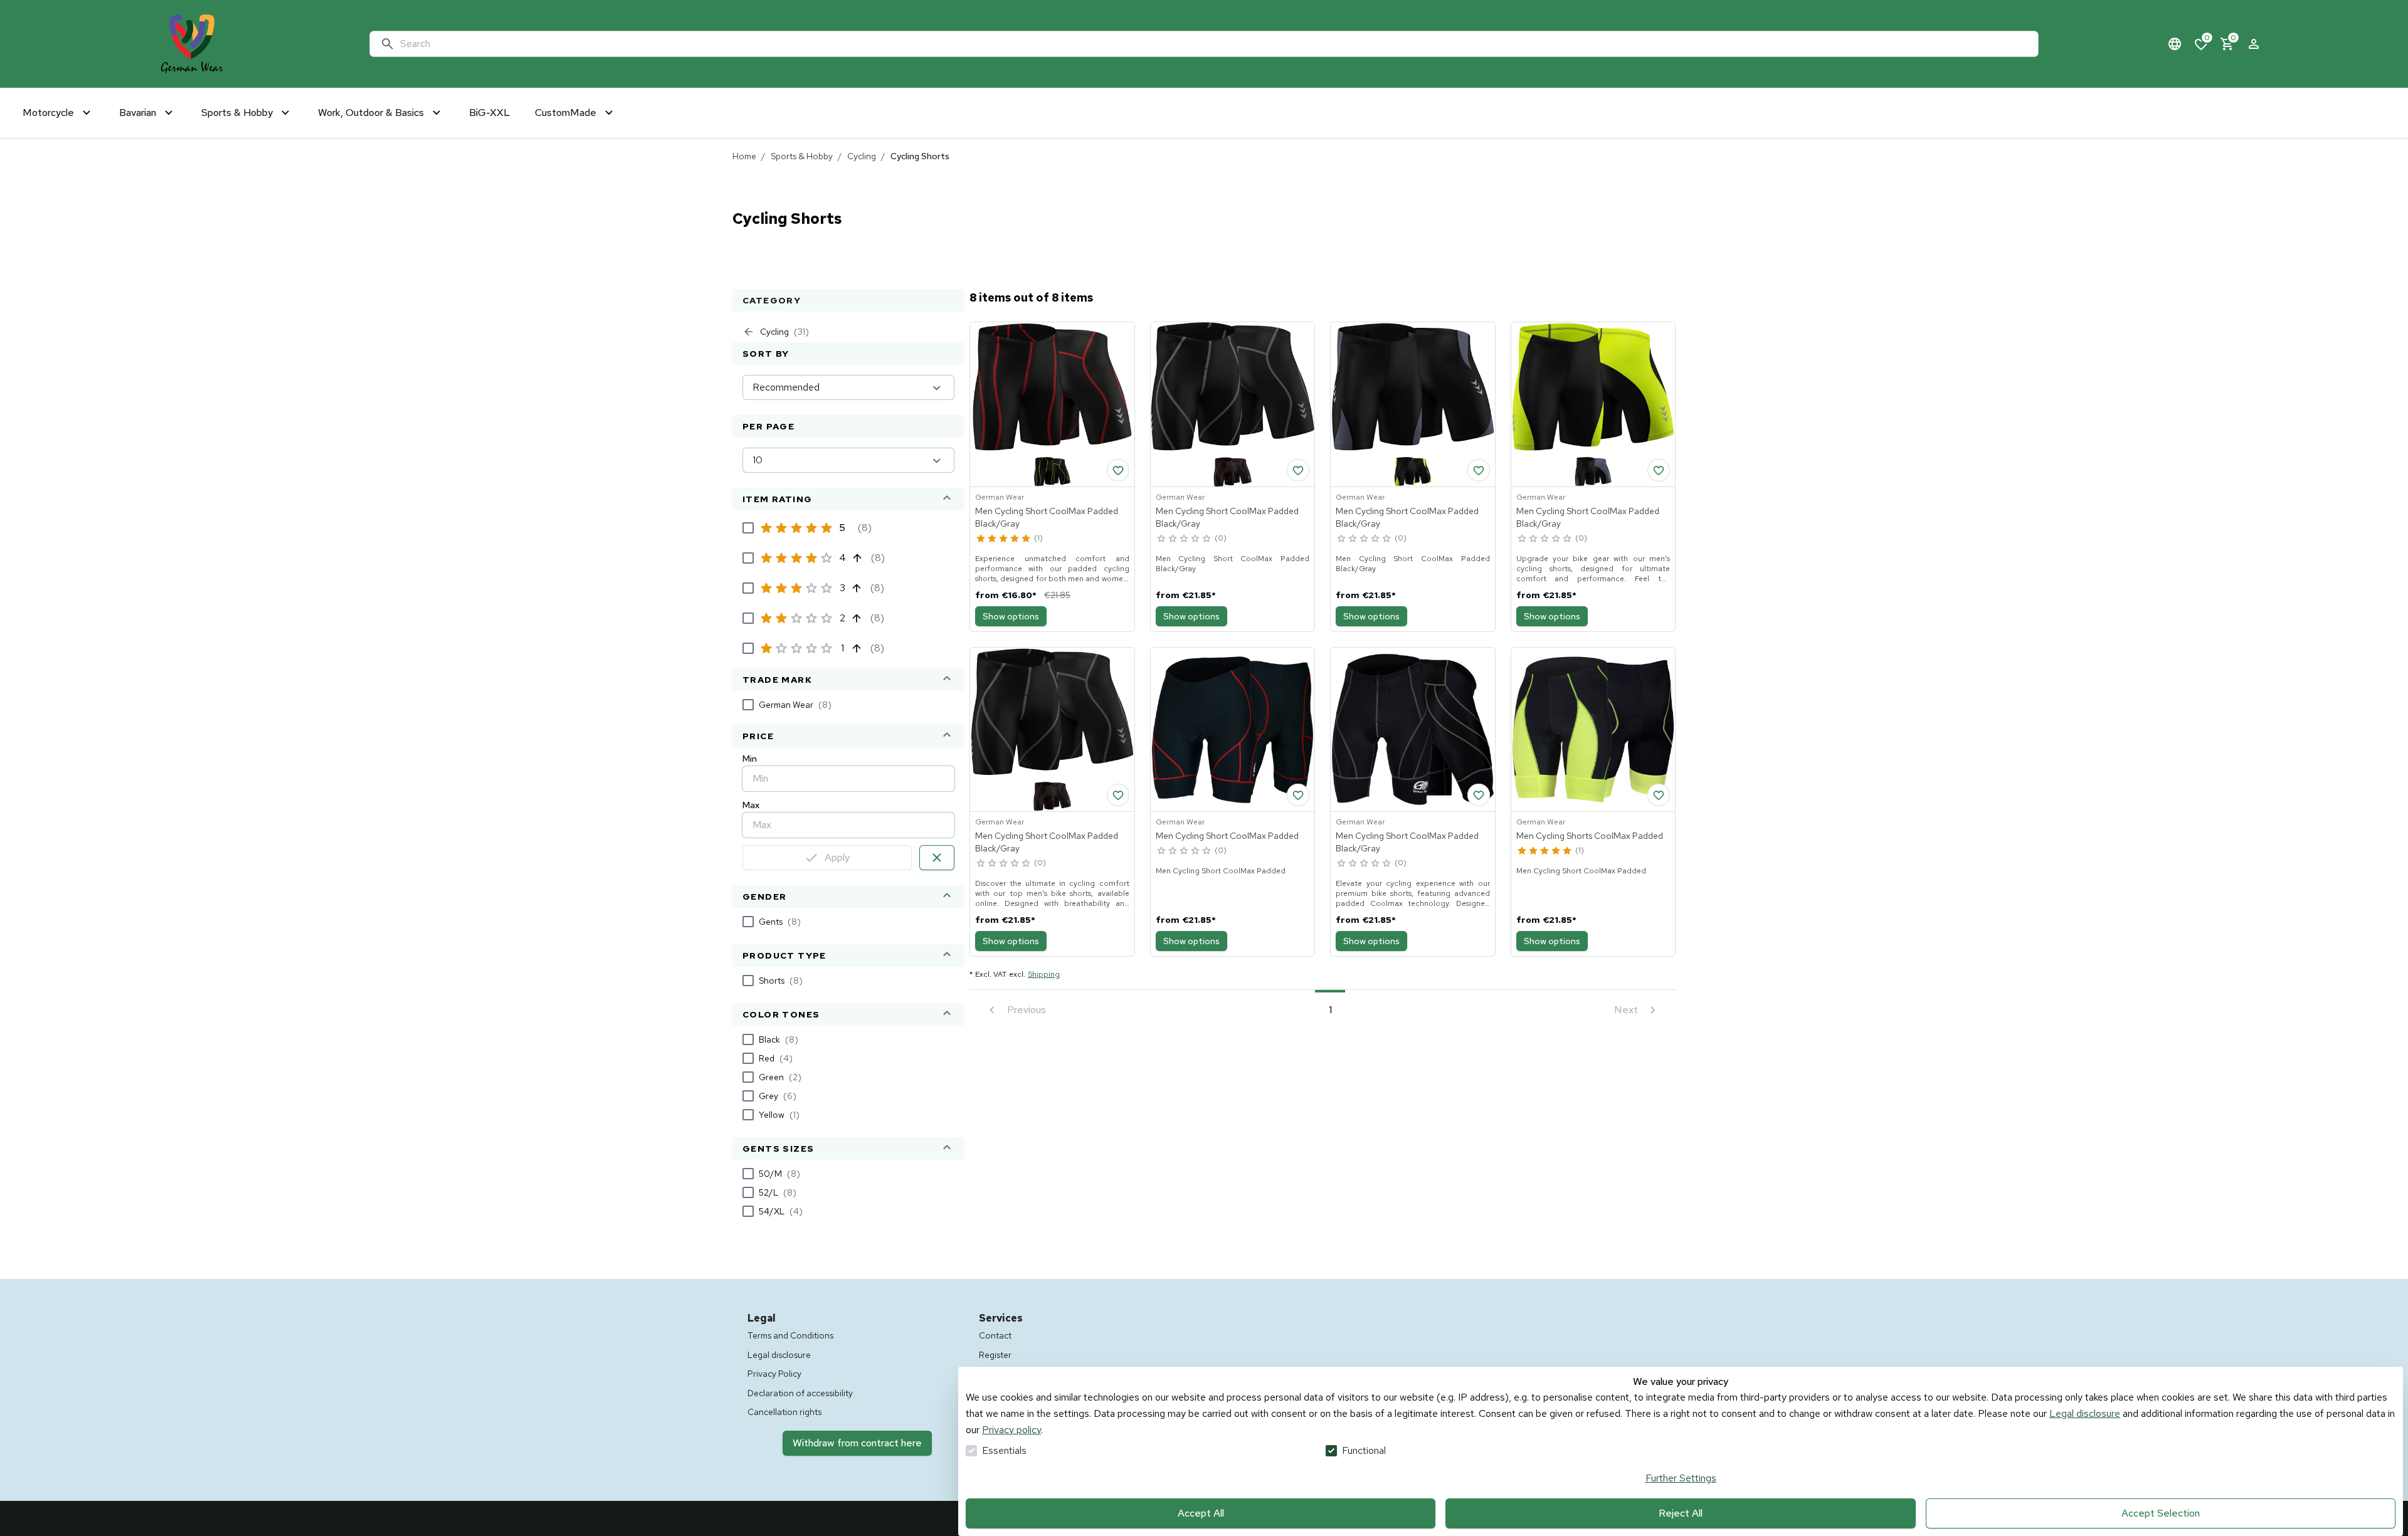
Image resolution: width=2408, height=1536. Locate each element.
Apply (837, 857)
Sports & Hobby (802, 156)
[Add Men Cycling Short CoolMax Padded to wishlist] (1298, 795)
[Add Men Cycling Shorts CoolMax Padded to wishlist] (1659, 795)
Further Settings (1681, 1478)
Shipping (1044, 974)
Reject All (1681, 1513)
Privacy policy (1011, 1430)
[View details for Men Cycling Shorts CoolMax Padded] (1593, 730)
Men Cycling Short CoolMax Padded (1227, 836)
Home (744, 156)
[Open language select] (2175, 44)
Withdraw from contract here (857, 1443)
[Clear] (937, 858)
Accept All (1201, 1513)
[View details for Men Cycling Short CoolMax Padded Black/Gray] (1052, 404)
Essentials (1004, 1450)
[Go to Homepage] (192, 44)
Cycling (862, 156)
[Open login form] (2254, 44)
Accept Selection (2161, 1513)
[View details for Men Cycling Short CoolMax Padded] (1233, 730)
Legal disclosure (2085, 1413)
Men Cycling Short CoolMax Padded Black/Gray (1047, 517)
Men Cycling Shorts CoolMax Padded (1590, 836)
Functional (1364, 1450)
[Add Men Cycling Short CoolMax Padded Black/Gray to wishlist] (1118, 470)
